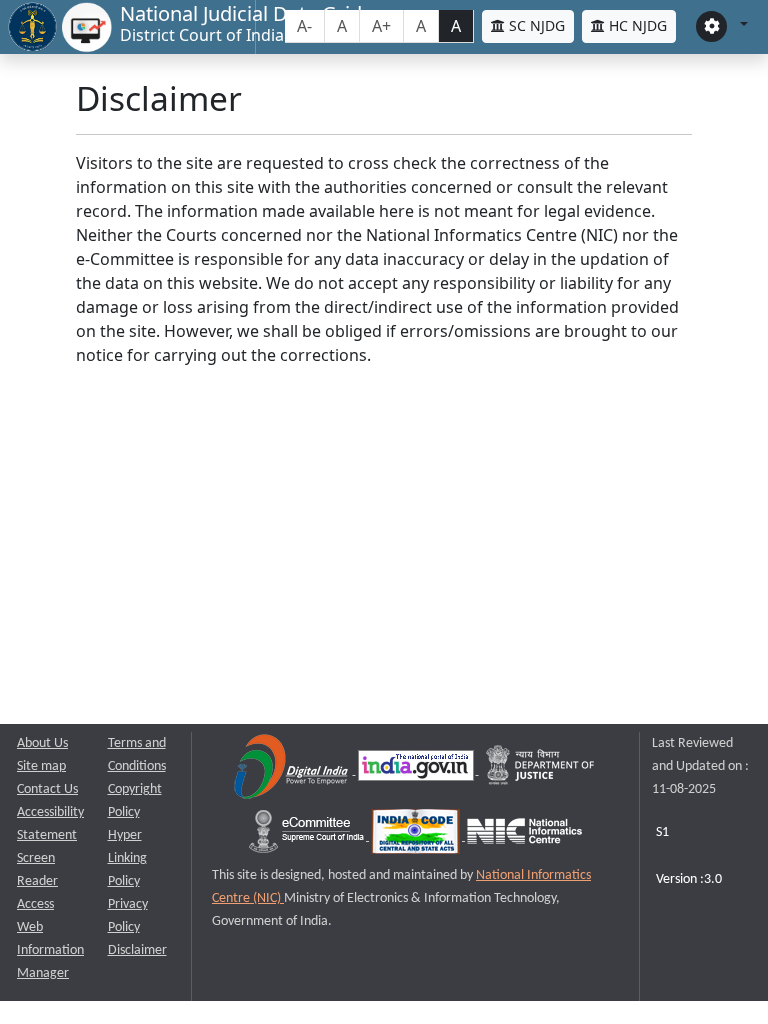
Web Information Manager (50, 950)
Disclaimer (137, 950)
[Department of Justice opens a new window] (541, 770)
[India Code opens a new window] (417, 836)
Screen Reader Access (37, 881)
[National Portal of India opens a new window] (417, 770)
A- (304, 26)
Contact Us (47, 789)
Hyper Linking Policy (127, 858)
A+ (381, 26)
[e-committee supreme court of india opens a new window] (308, 836)
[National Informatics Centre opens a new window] (524, 836)
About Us (42, 743)
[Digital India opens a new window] (292, 770)
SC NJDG (535, 25)
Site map (41, 766)
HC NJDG (636, 25)
